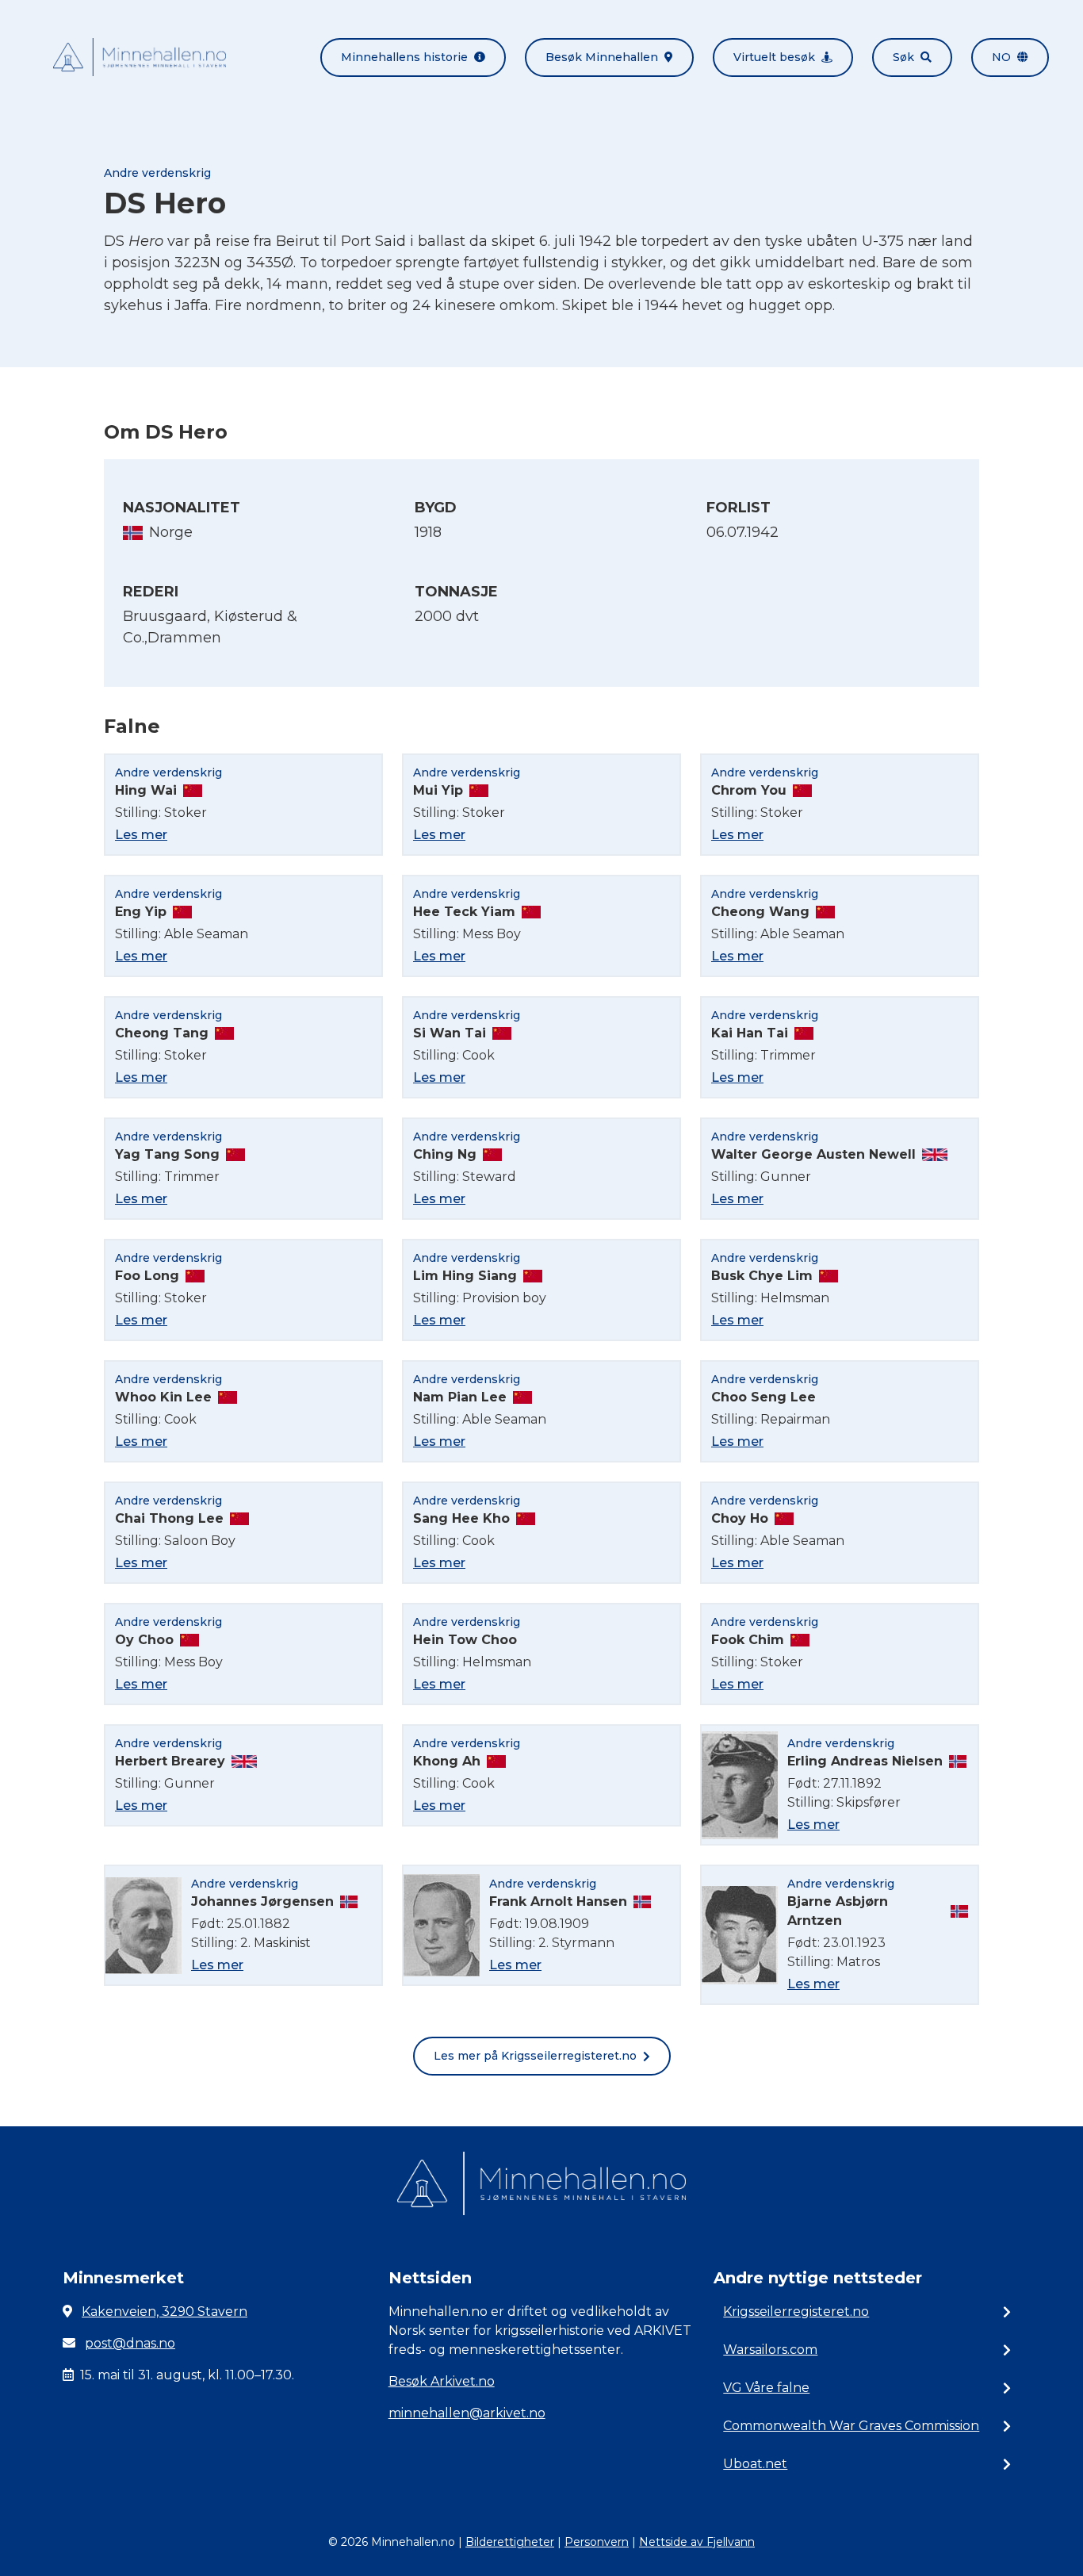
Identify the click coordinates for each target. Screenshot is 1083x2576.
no (1001, 57)
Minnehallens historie (404, 57)
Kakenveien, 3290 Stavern (165, 2311)
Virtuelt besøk (774, 57)
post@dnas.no (130, 2343)
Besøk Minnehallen (602, 57)
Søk (903, 57)
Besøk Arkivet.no (442, 2381)
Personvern (597, 2542)
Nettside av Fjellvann (697, 2542)
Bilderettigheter (510, 2542)
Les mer (141, 835)
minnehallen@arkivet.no (467, 2413)
